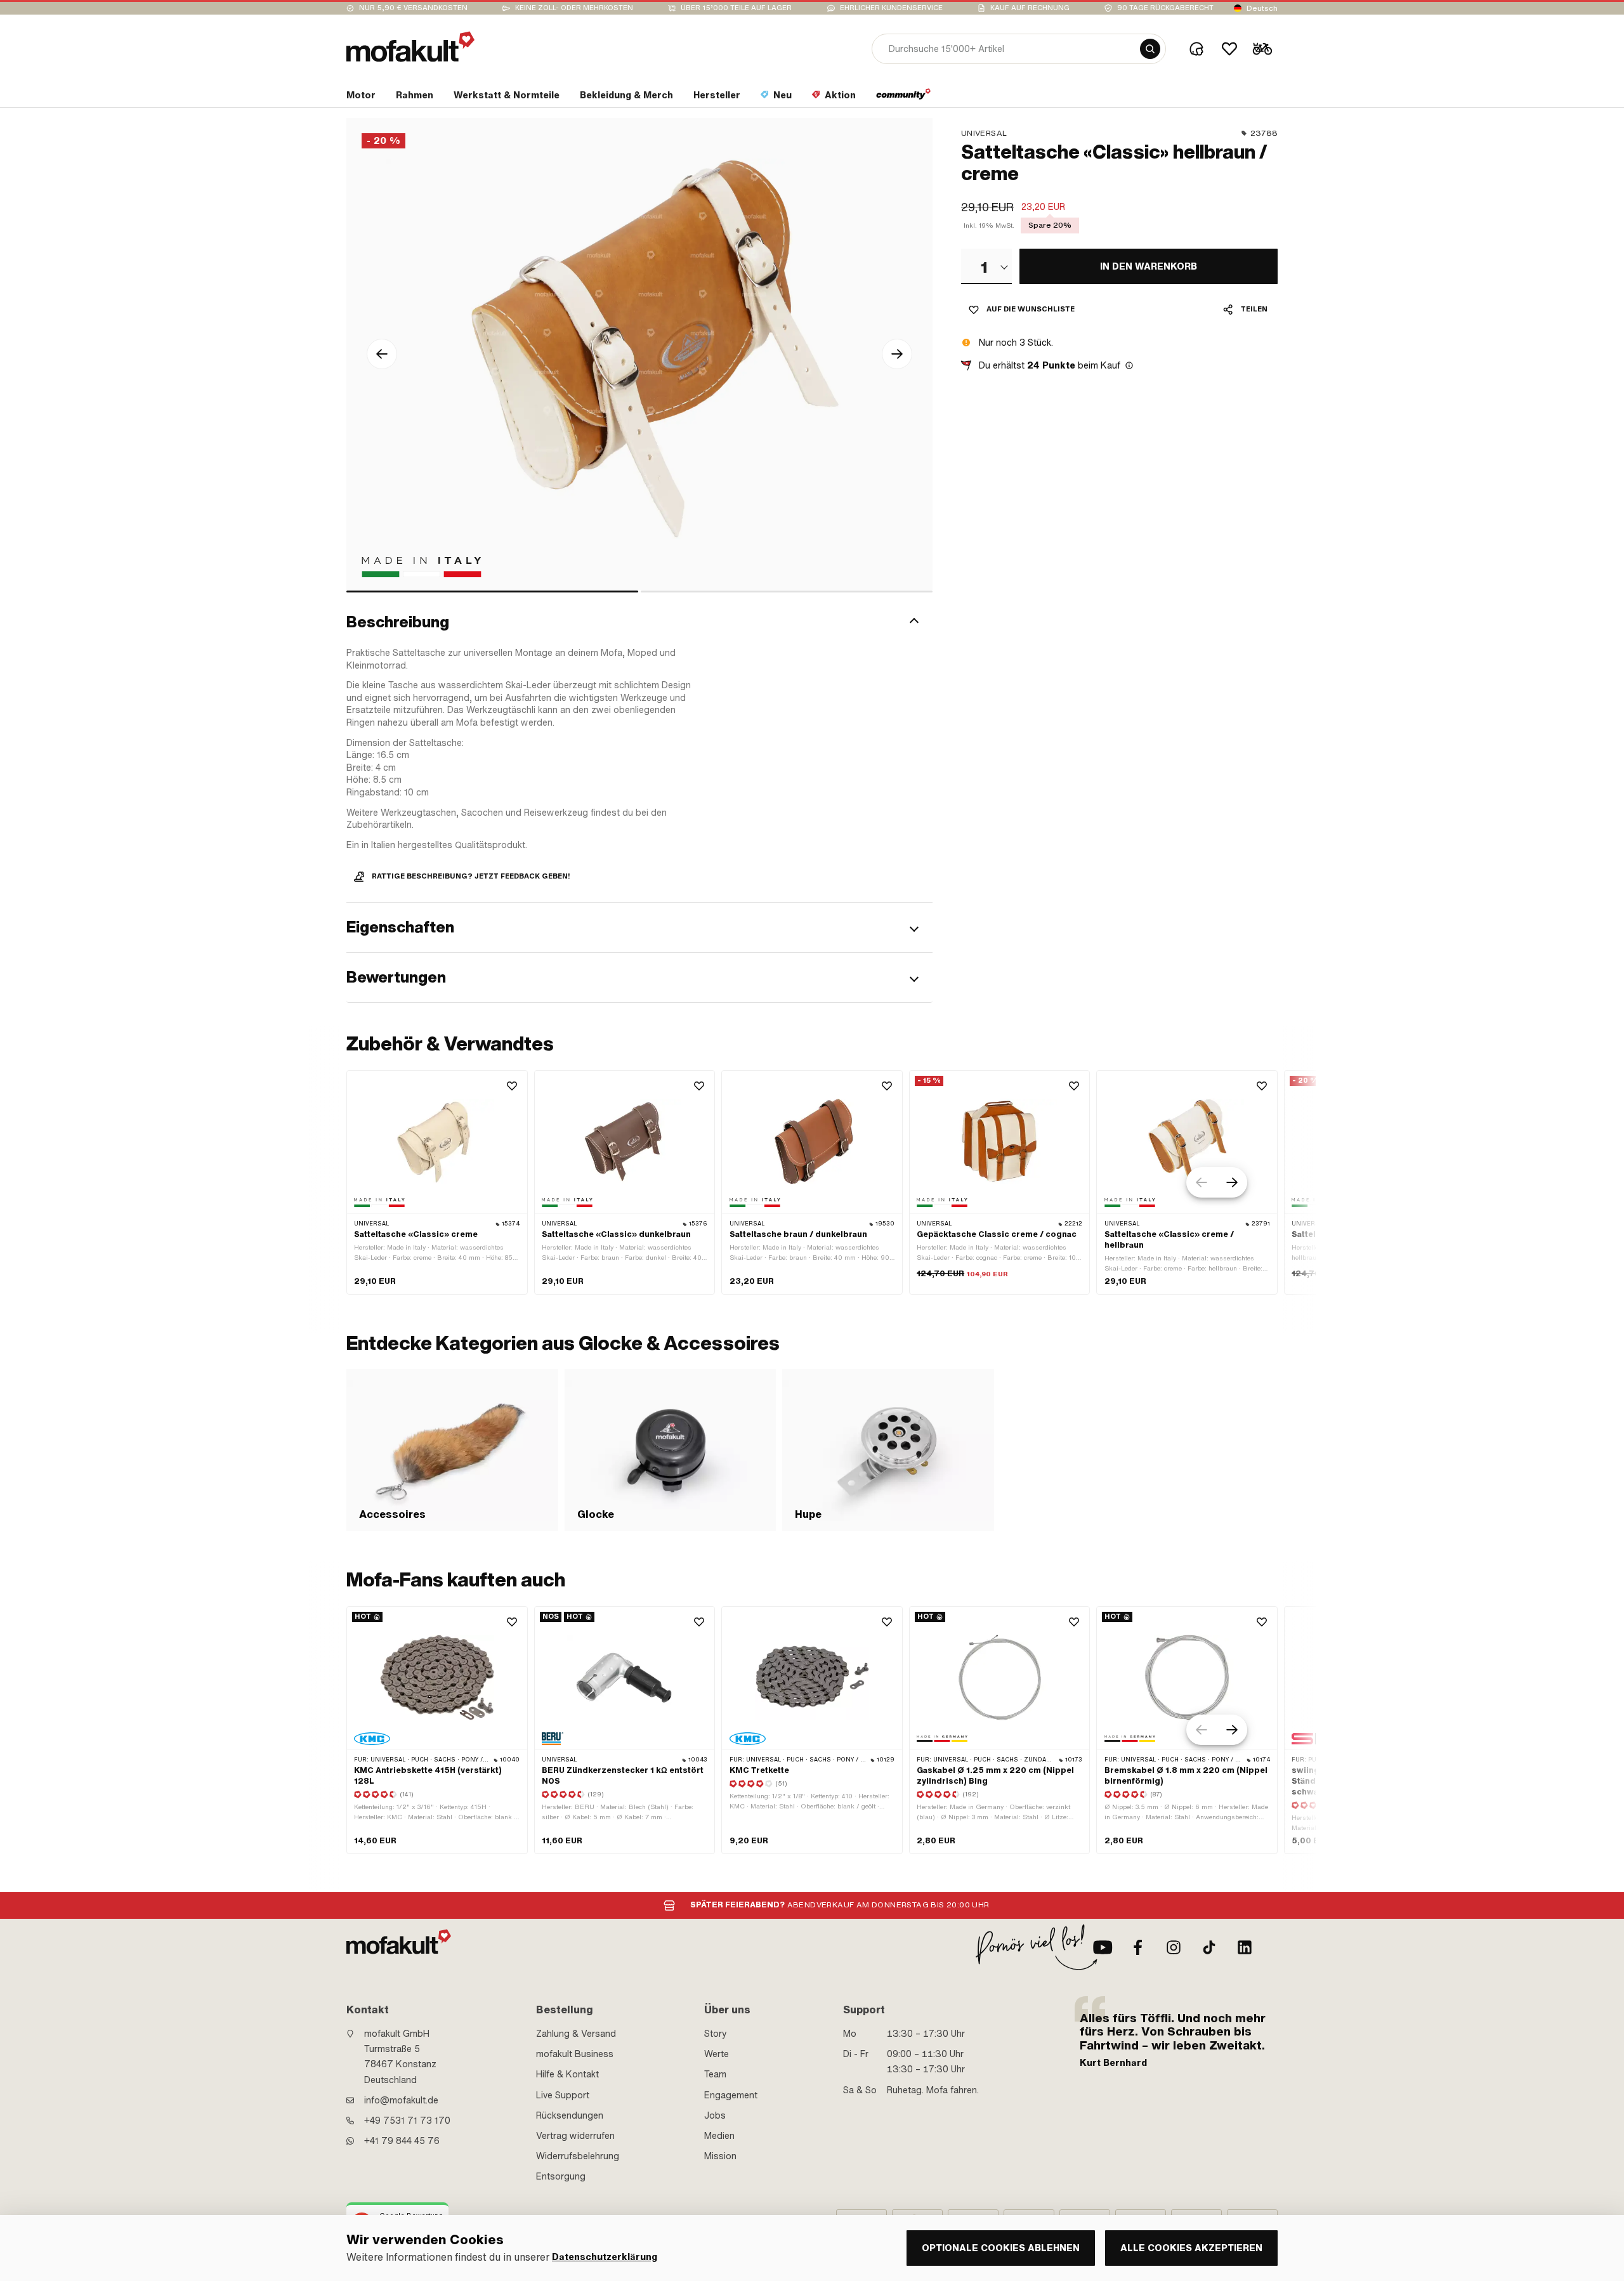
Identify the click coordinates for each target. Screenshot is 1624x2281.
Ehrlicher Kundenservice (891, 8)
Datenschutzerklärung (605, 2257)
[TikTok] (1209, 1947)
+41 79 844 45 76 (402, 2141)
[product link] (437, 1182)
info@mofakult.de (401, 2100)
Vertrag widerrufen (575, 2136)
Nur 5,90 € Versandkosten (413, 8)
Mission (720, 2156)
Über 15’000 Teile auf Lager (736, 8)
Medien (719, 2136)
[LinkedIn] (1245, 1947)
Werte (717, 2054)
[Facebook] (1138, 1947)
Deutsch (1262, 8)
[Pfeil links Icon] (382, 354)
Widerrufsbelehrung (578, 2156)
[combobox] (986, 266)
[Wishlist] (1229, 49)
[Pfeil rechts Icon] (897, 354)
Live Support (563, 2095)
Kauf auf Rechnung (1030, 8)
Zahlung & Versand (576, 2034)
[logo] (410, 47)
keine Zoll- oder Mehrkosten (574, 8)
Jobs (715, 2115)
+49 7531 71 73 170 (407, 2121)
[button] (639, 622)
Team (715, 2074)
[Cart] (1262, 49)
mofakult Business (575, 2054)
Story (716, 2034)
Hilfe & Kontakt (567, 2074)
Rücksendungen (570, 2115)
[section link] (904, 98)
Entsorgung (561, 2176)
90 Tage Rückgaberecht (1165, 8)
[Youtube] (1103, 1947)
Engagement (731, 2095)
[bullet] (492, 591)
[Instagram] (1174, 1947)
